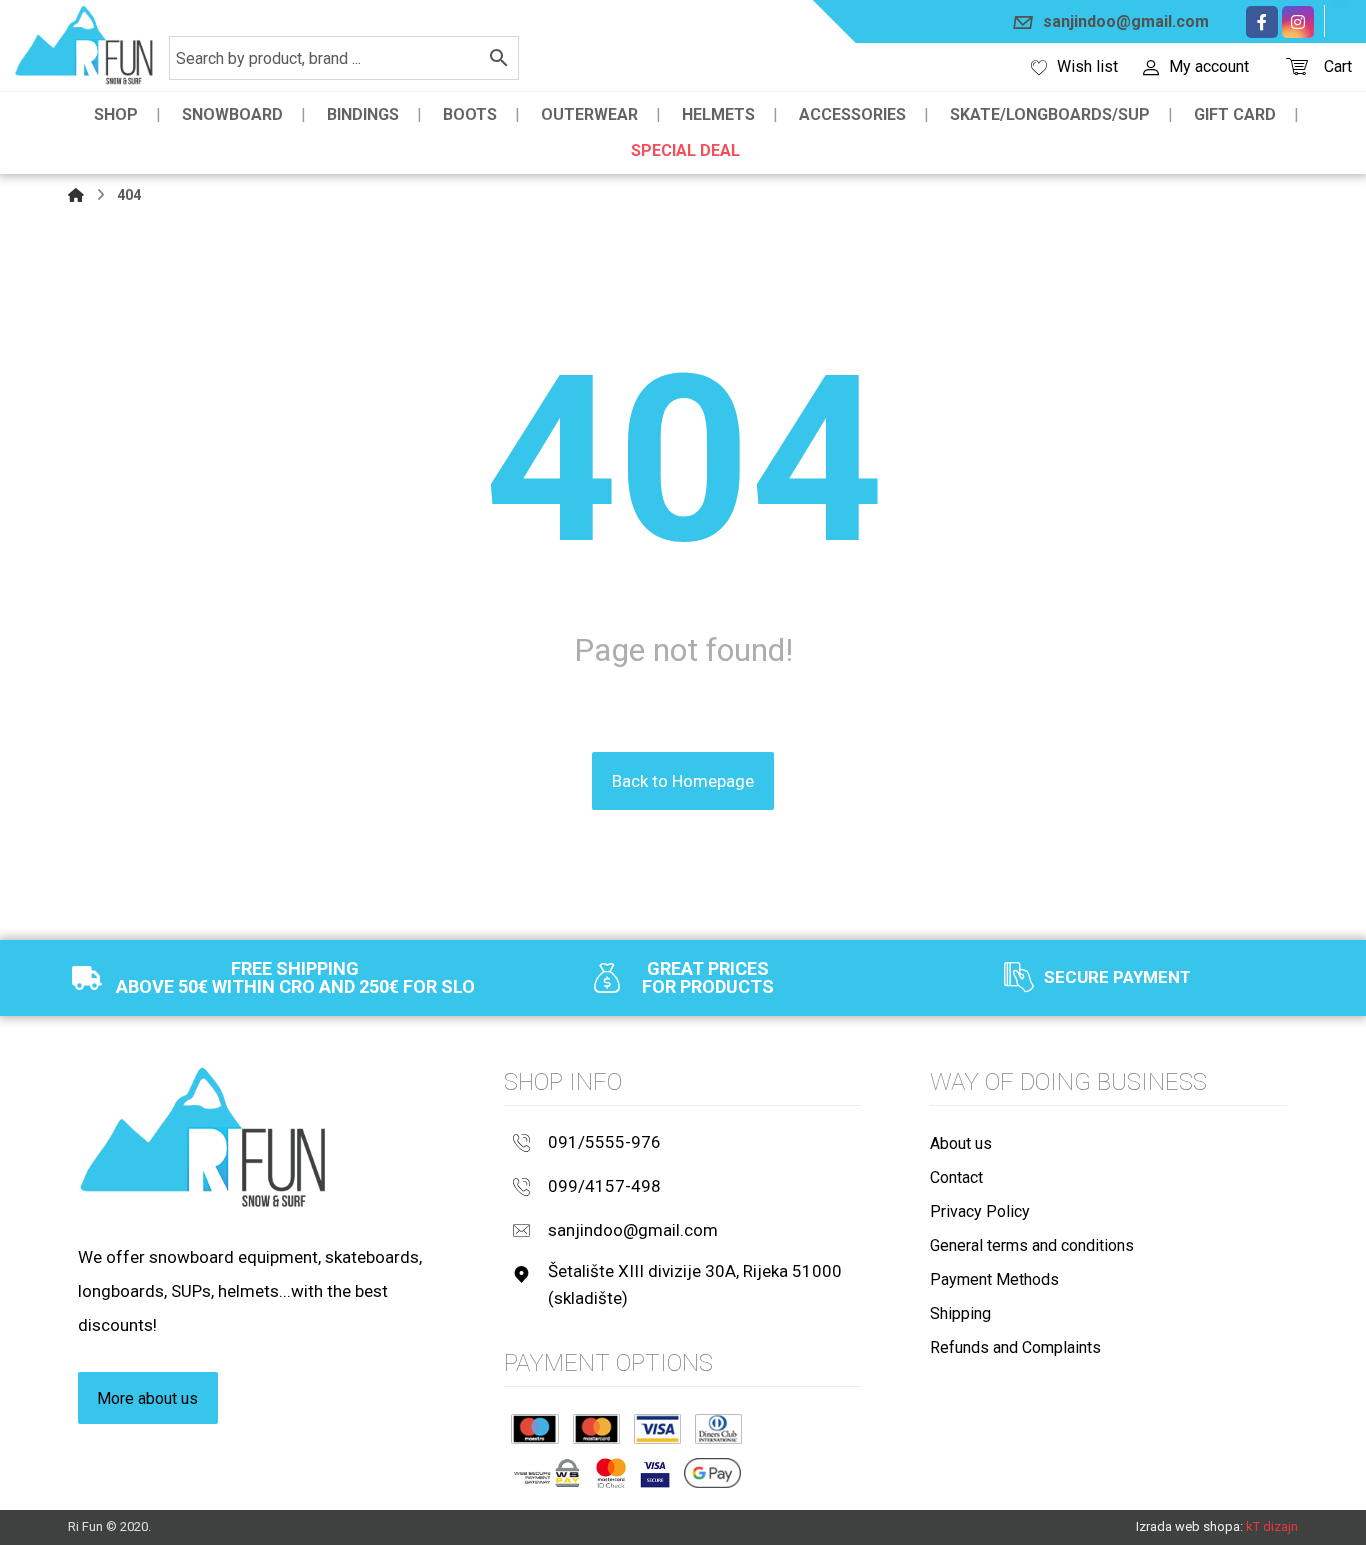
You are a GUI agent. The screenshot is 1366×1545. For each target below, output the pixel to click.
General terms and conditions (1032, 1245)
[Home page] (76, 195)
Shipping (960, 1313)
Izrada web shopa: (1189, 1526)
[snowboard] (84, 45)
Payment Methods (994, 1279)
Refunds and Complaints (1015, 1347)
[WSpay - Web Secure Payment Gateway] (546, 1473)
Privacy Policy (980, 1211)
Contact (956, 1177)
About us (961, 1143)
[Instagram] (1298, 22)
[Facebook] (1262, 22)
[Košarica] (1297, 64)
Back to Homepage (683, 781)
